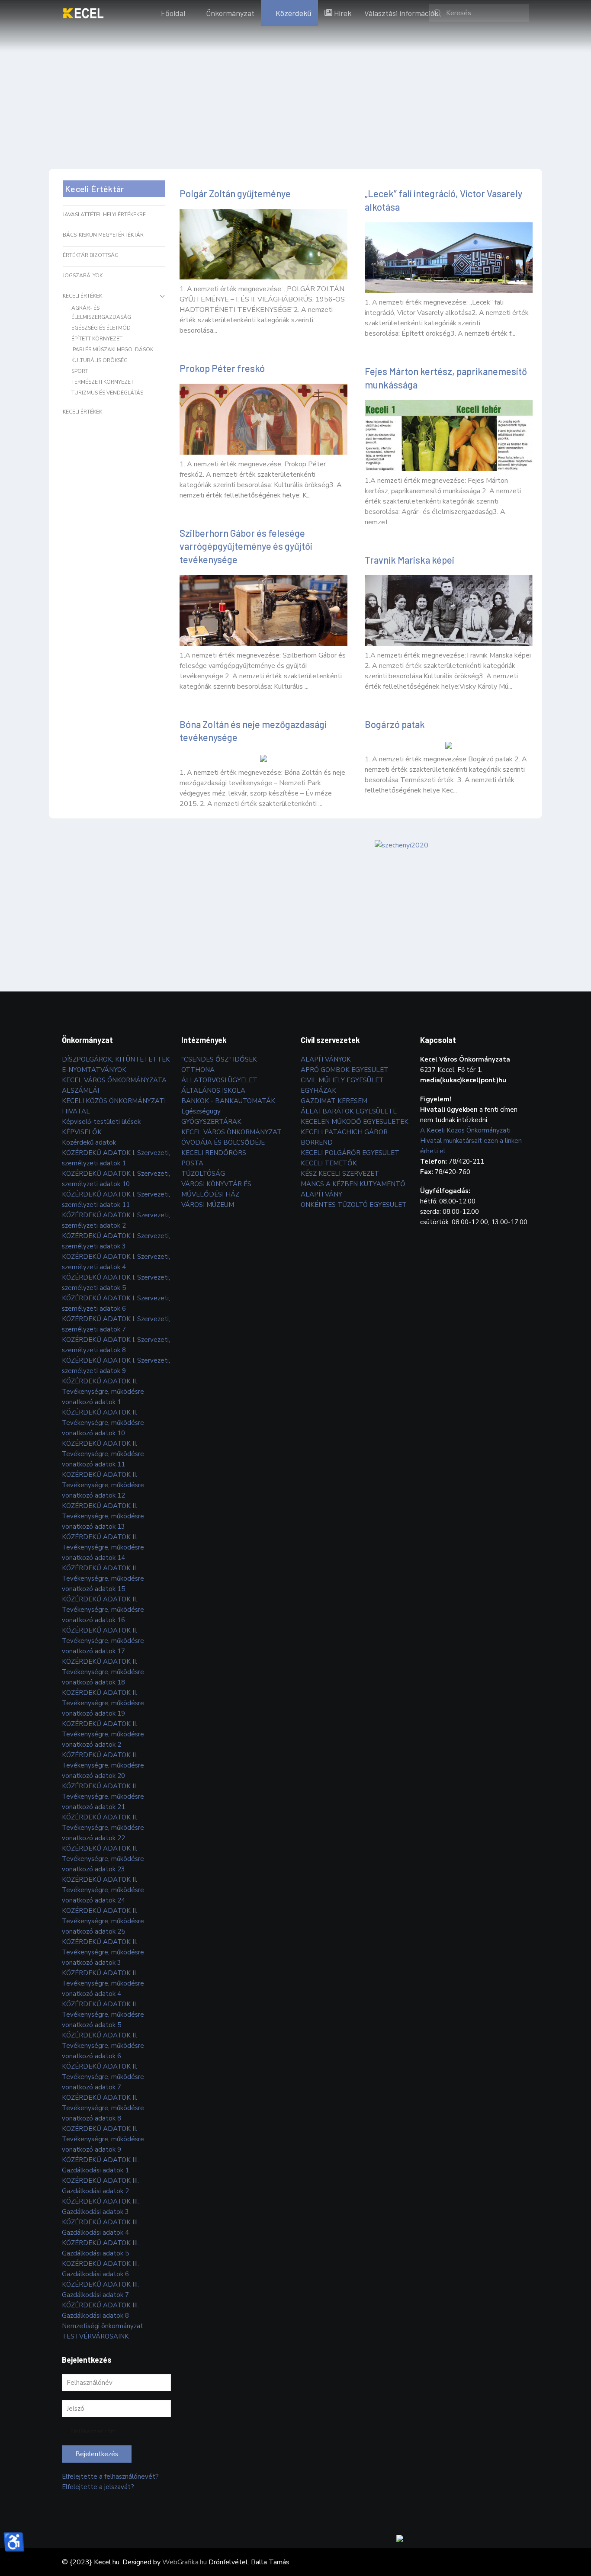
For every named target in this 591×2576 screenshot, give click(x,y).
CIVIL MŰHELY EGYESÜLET (342, 1080)
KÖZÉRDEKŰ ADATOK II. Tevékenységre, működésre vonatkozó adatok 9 (103, 2139)
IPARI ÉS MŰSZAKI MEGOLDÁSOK (112, 350)
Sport (80, 371)
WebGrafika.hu (185, 2562)
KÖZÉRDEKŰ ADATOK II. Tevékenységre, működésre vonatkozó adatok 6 (103, 2046)
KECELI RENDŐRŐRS (214, 1153)
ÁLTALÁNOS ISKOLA (213, 1091)
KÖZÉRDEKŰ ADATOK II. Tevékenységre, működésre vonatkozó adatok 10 (103, 1423)
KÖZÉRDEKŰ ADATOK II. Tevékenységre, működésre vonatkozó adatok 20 (103, 1765)
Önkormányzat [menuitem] (230, 13)
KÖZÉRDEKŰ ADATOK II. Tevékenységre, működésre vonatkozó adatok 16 (103, 1610)
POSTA (192, 1163)
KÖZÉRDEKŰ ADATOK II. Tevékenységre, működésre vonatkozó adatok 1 (103, 1392)
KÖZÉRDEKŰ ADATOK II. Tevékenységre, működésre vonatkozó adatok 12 (103, 1485)
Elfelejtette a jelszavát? (98, 2487)
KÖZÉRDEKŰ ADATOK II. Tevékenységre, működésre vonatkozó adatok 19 (103, 1703)
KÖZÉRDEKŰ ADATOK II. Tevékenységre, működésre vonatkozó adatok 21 (103, 1796)
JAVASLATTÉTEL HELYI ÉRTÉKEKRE (104, 215)
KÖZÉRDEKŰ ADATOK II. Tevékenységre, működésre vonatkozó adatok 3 (103, 1952)
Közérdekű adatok (89, 1142)
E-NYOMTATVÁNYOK (94, 1070)
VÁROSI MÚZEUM (208, 1205)
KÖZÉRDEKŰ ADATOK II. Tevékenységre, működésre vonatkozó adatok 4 (103, 1983)
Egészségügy (201, 1111)
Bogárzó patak (395, 724)
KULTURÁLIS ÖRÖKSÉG (100, 360)
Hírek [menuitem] (343, 13)
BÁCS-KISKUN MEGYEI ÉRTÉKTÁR (103, 235)
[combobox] (479, 13)
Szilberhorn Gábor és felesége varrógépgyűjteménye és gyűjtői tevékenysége (246, 546)
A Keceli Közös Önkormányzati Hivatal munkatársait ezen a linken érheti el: (471, 1141)
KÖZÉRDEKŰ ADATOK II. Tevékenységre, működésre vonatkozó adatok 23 (103, 1859)
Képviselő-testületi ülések (101, 1122)
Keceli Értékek (82, 296)
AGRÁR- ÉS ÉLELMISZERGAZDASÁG (101, 313)
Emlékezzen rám (93, 2431)
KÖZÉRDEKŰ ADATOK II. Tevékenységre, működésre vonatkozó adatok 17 (103, 1641)
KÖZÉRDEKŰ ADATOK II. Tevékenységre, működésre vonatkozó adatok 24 (103, 1890)
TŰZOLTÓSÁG (203, 1174)
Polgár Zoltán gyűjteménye (235, 193)
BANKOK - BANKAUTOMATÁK (228, 1101)
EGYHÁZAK (318, 1091)
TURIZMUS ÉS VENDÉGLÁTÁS (107, 393)
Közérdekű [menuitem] (294, 13)
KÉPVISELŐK (82, 1132)
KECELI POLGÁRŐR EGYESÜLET (350, 1153)
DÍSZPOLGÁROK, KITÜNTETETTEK (116, 1059)
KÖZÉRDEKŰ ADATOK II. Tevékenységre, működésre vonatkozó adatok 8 (103, 2108)
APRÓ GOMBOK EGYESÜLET (345, 1070)
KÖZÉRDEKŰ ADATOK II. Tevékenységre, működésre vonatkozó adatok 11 (103, 1454)
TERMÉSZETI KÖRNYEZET (103, 382)
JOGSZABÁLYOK (83, 276)
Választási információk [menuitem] (401, 13)
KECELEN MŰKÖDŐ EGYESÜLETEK (355, 1122)
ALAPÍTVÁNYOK (326, 1059)
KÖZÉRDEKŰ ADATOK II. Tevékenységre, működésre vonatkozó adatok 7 (103, 2077)
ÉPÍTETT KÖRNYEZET (97, 339)
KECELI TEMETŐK (329, 1163)
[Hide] (578, 2528)
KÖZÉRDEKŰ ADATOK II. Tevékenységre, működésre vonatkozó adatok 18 (103, 1672)
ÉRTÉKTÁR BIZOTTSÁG (91, 255)
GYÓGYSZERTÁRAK (211, 1122)
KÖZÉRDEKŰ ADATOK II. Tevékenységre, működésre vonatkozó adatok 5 (103, 2015)
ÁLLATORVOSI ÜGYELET (219, 1080)
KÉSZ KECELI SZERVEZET (340, 1174)
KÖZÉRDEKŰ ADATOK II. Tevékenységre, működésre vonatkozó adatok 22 (103, 1828)
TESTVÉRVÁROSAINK (95, 2336)
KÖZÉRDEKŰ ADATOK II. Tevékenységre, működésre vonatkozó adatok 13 (103, 1516)
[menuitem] (83, 13)
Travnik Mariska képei (410, 560)
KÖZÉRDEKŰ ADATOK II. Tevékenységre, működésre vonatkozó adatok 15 (103, 1578)
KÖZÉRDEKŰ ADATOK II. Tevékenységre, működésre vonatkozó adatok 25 (103, 1921)
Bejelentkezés (97, 2454)
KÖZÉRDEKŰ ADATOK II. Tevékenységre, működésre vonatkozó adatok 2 (103, 1734)
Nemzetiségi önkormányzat (103, 2326)
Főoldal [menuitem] (173, 13)
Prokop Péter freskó (222, 368)
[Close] (587, 2528)
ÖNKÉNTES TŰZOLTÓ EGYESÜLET (354, 1205)
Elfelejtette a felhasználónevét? (110, 2477)
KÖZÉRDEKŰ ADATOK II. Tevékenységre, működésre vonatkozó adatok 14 (103, 1547)
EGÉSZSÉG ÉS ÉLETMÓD (101, 328)
